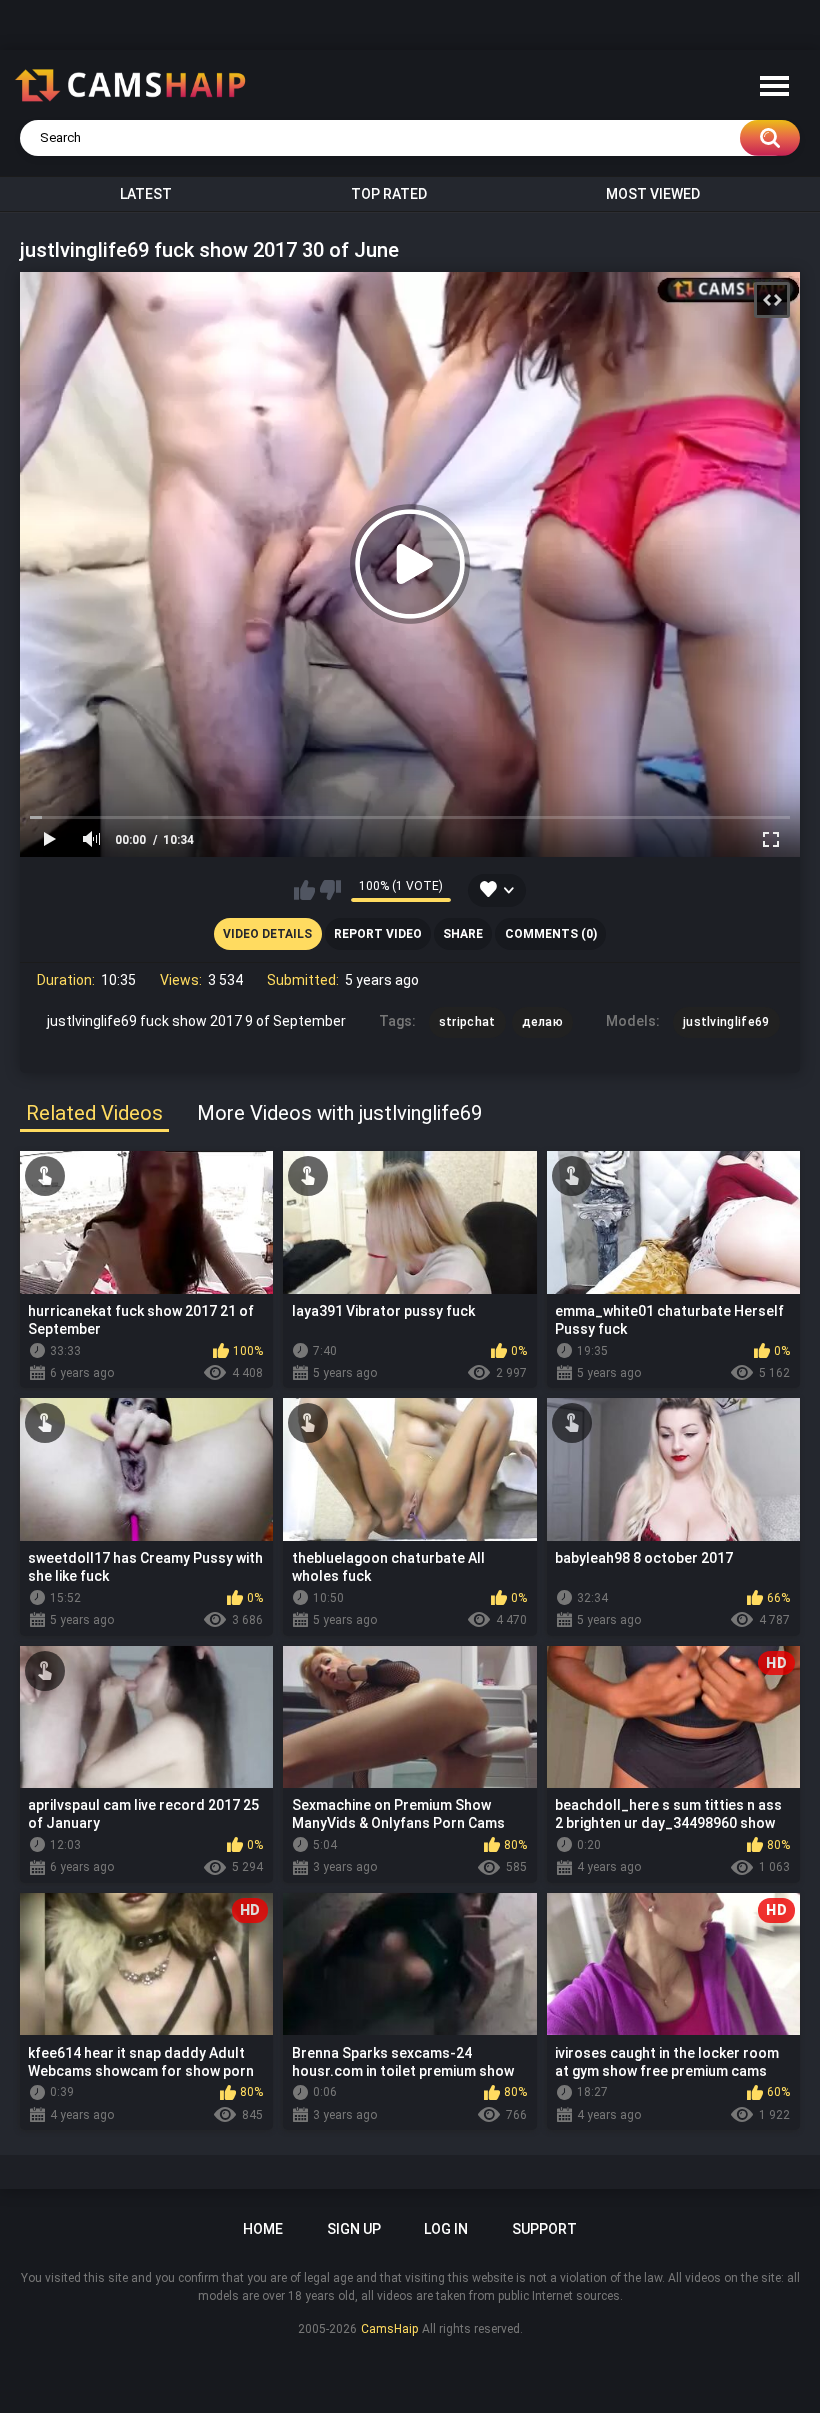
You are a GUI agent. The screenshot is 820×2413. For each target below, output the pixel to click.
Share (463, 934)
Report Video (378, 934)
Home (263, 2229)
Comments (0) (551, 934)
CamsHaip (389, 2329)
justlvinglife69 (726, 1022)
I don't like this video (330, 890)
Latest (146, 194)
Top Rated (389, 194)
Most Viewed (653, 194)
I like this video (304, 890)
